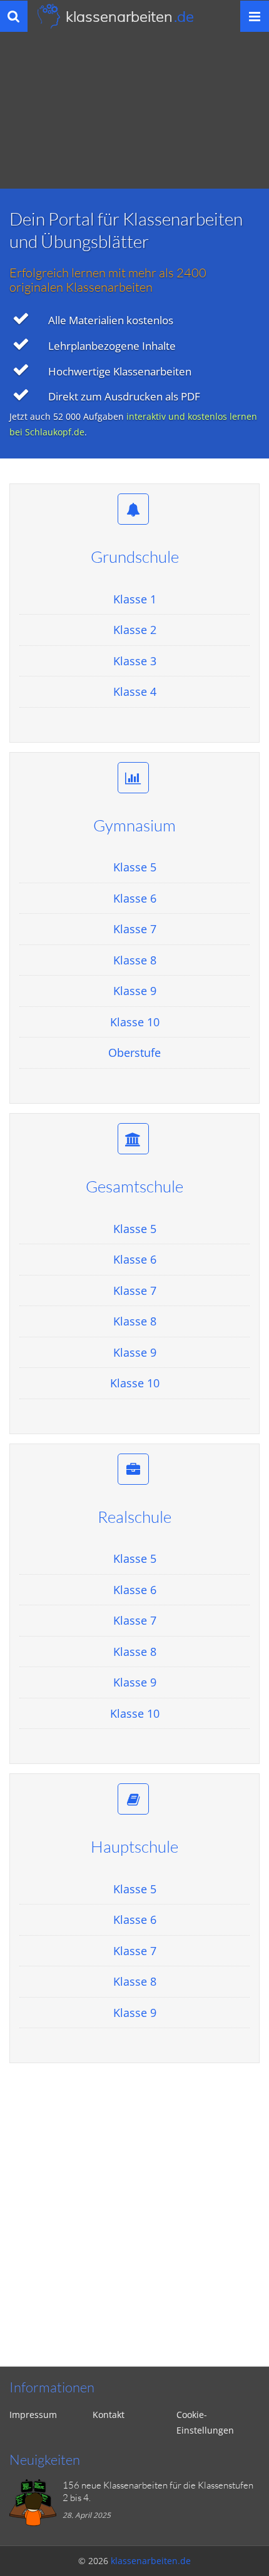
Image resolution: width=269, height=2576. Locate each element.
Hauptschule (134, 1846)
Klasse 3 (135, 661)
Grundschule (135, 557)
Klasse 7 (135, 929)
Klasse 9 (135, 991)
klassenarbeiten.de (151, 2561)
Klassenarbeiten (130, 16)
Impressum (33, 2415)
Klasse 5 (135, 867)
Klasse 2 (135, 630)
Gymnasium (134, 825)
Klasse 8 (135, 960)
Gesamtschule (134, 1186)
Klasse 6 (135, 898)
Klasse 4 (135, 691)
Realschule (134, 1517)
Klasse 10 (135, 1022)
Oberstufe (134, 1053)
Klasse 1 (135, 599)
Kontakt (109, 2415)
